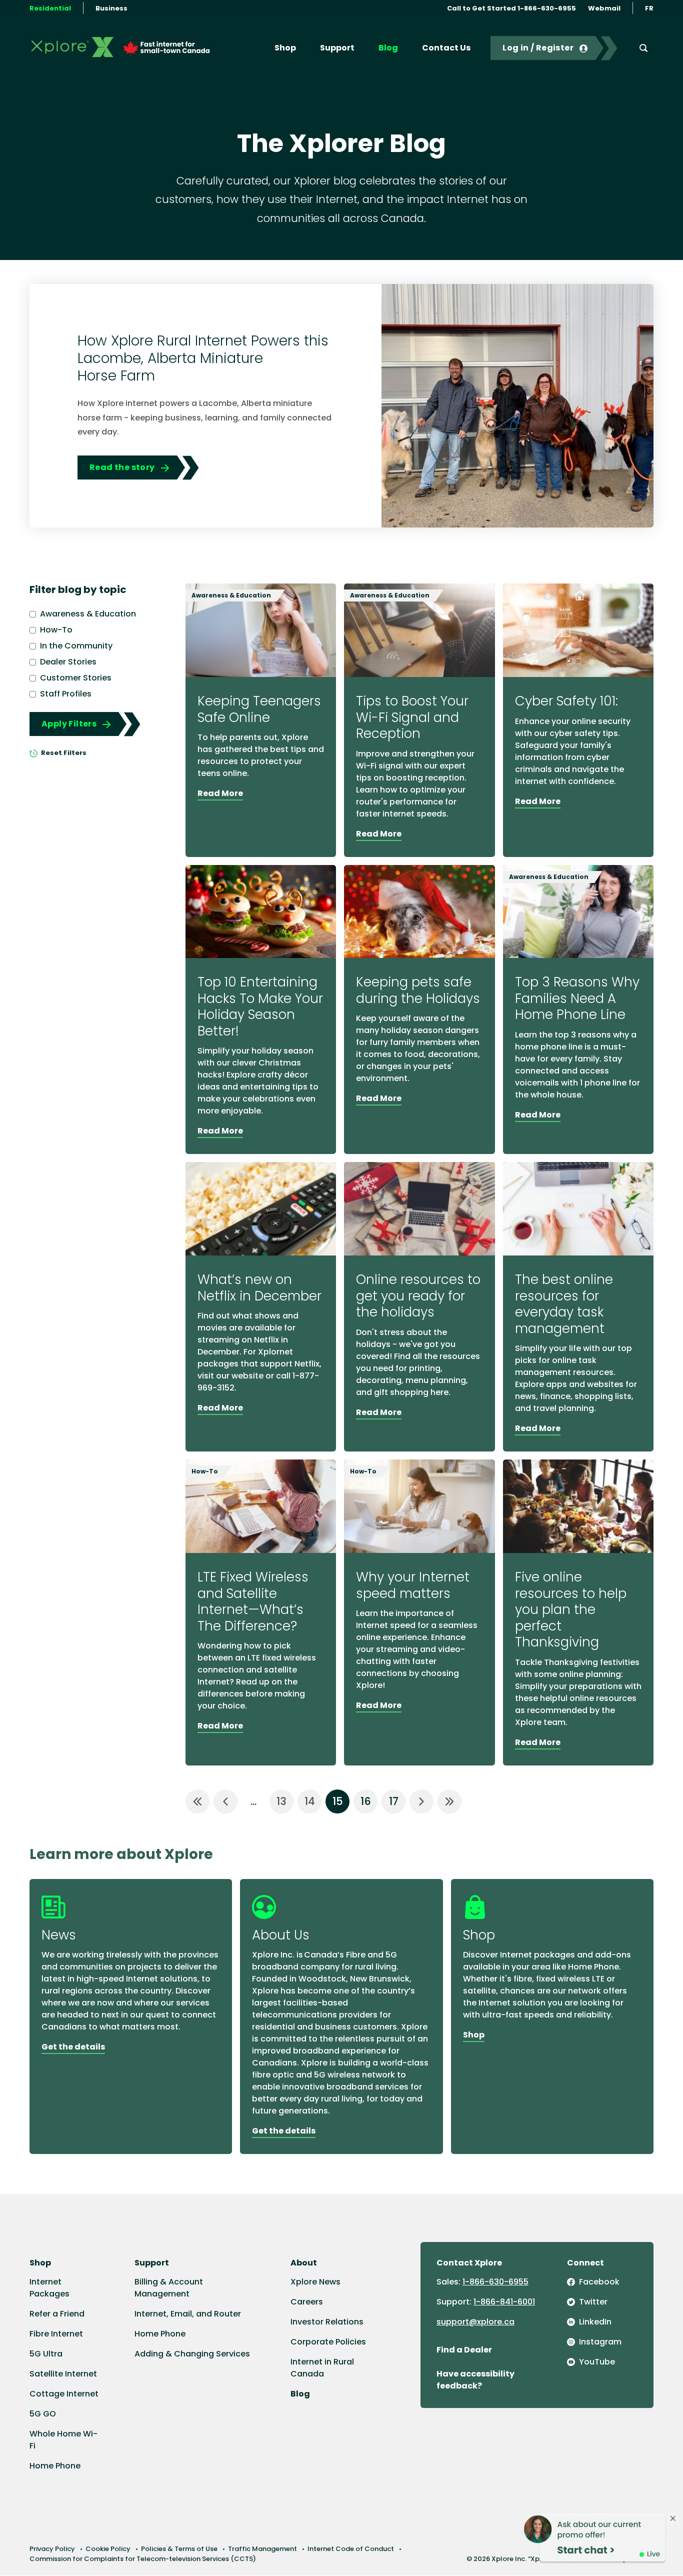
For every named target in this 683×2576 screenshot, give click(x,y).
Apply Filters (69, 724)
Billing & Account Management (169, 2288)
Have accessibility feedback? (475, 2380)
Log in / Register (538, 48)
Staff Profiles (66, 694)
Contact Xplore (469, 2263)
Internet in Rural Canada (322, 2368)
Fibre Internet (56, 2334)
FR (649, 8)
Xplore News (315, 2282)
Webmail (604, 8)
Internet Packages (49, 2288)
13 (281, 1801)
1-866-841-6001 (504, 2302)
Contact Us (446, 48)
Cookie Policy (108, 2549)
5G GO (43, 2414)
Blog (388, 48)
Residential (50, 8)
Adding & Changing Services (192, 2354)
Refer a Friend (57, 2314)
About (304, 2263)
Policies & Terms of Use (179, 2549)
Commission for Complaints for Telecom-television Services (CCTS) (143, 2559)
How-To (56, 630)
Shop (285, 48)
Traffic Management (262, 2549)
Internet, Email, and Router (188, 2314)
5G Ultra (46, 2354)
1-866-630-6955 (495, 2282)
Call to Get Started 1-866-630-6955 (511, 8)
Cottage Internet (64, 2394)
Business (111, 8)
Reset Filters (63, 753)
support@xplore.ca (475, 2322)
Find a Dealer (464, 2350)
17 (394, 1801)
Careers (307, 2302)
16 (366, 1801)
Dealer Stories (68, 662)
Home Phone (55, 2466)
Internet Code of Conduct (351, 2549)
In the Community (76, 646)
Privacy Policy (52, 2549)
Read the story (122, 467)
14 (310, 1801)
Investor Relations (327, 2322)
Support (337, 48)
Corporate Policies (328, 2342)
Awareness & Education (88, 614)
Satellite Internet (63, 2374)
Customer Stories (76, 678)
